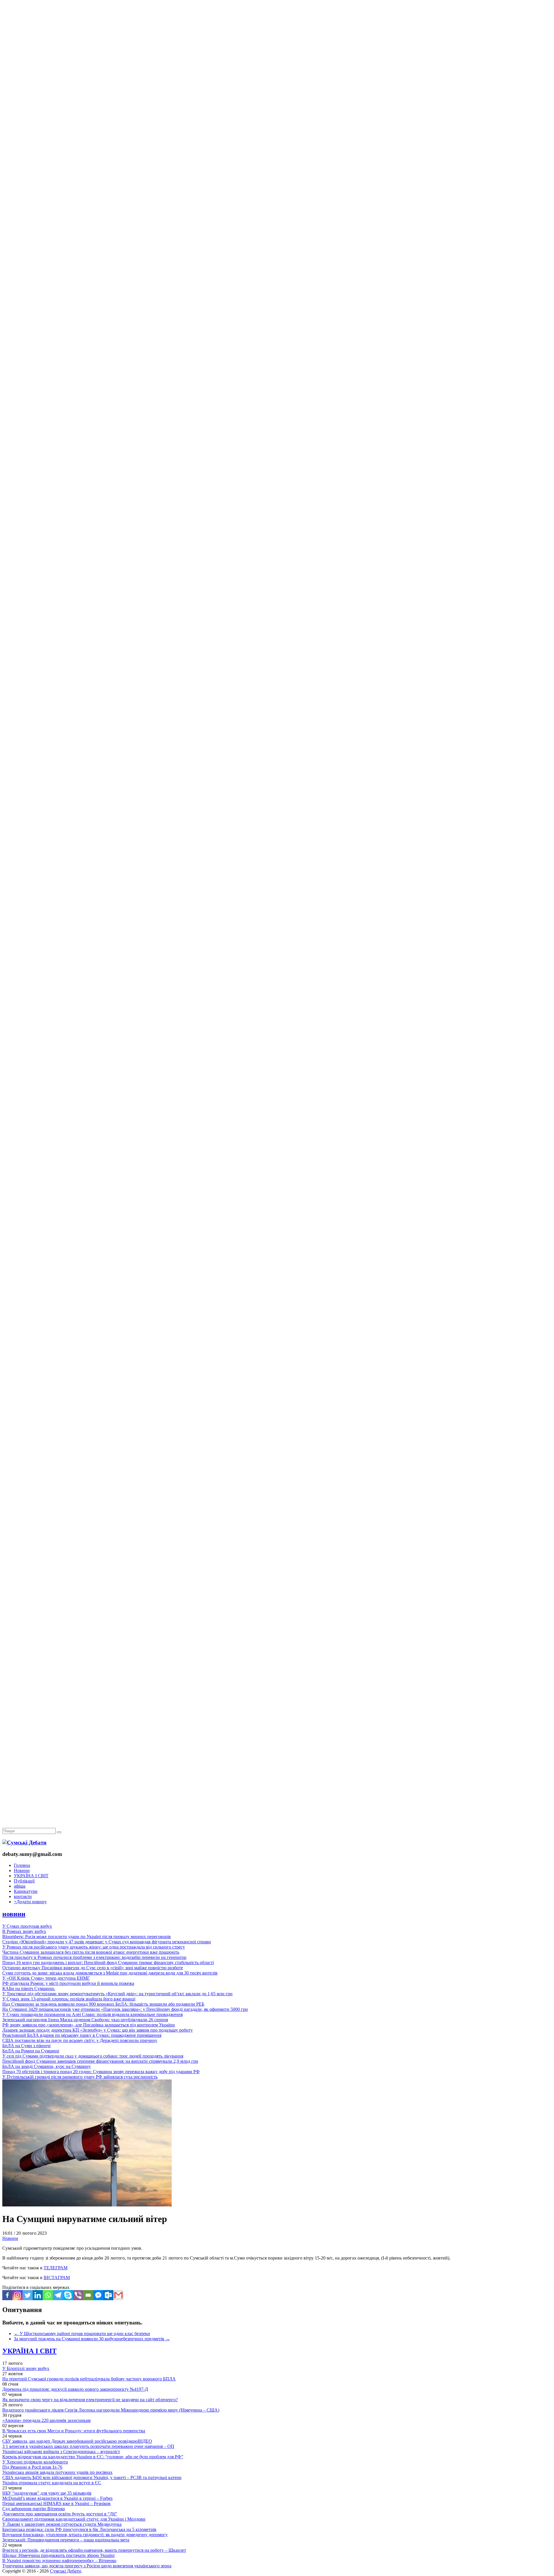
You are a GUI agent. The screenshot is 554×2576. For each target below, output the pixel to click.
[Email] (88, 2295)
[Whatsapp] (48, 2295)
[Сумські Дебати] (24, 1842)
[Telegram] (58, 2295)
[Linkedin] (38, 2295)
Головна (22, 1865)
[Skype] (68, 2295)
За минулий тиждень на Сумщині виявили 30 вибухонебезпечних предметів (92, 2339)
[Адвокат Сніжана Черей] (277, 88)
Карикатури (26, 1891)
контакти (23, 1896)
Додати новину (30, 1902)
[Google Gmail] (118, 2295)
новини (14, 1914)
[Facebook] (7, 2295)
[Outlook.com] (108, 2295)
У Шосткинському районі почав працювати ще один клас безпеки (82, 2334)
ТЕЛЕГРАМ (56, 2268)
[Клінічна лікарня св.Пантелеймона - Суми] (277, 44)
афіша (20, 1886)
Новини (22, 1870)
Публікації (24, 1881)
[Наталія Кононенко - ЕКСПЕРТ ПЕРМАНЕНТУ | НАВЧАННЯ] (277, 177)
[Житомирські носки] (277, 133)
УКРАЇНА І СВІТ (31, 1876)
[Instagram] (17, 2295)
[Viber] (78, 2295)
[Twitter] (28, 2295)
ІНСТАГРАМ (57, 2278)
